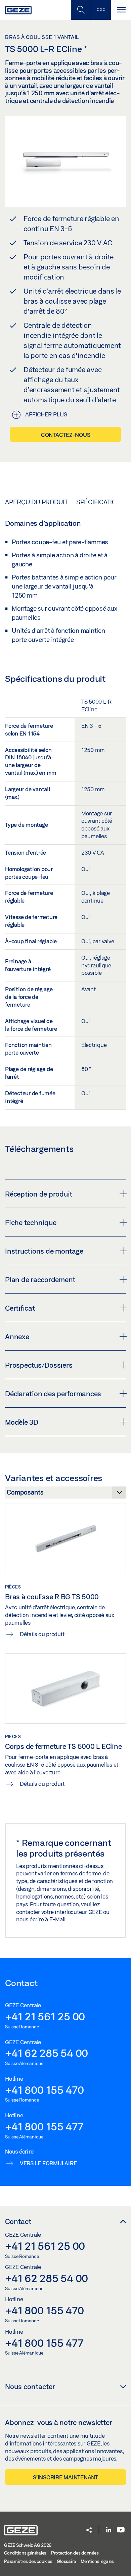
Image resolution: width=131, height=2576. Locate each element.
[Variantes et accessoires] (65, 1494)
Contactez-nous (66, 435)
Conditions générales (25, 2553)
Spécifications (101, 502)
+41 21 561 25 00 (45, 2016)
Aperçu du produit (36, 502)
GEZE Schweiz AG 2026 (28, 2545)
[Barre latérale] (101, 10)
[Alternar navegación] (121, 10)
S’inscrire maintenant (65, 2477)
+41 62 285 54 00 (47, 2053)
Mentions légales (97, 2561)
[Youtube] (121, 2530)
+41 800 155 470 (44, 2090)
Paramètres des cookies (28, 2561)
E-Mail (58, 1919)
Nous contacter (30, 2386)
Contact (18, 2221)
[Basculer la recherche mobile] (81, 10)
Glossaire (66, 2561)
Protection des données (75, 2553)
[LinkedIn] (109, 2530)
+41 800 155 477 (44, 2126)
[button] (89, 2531)
